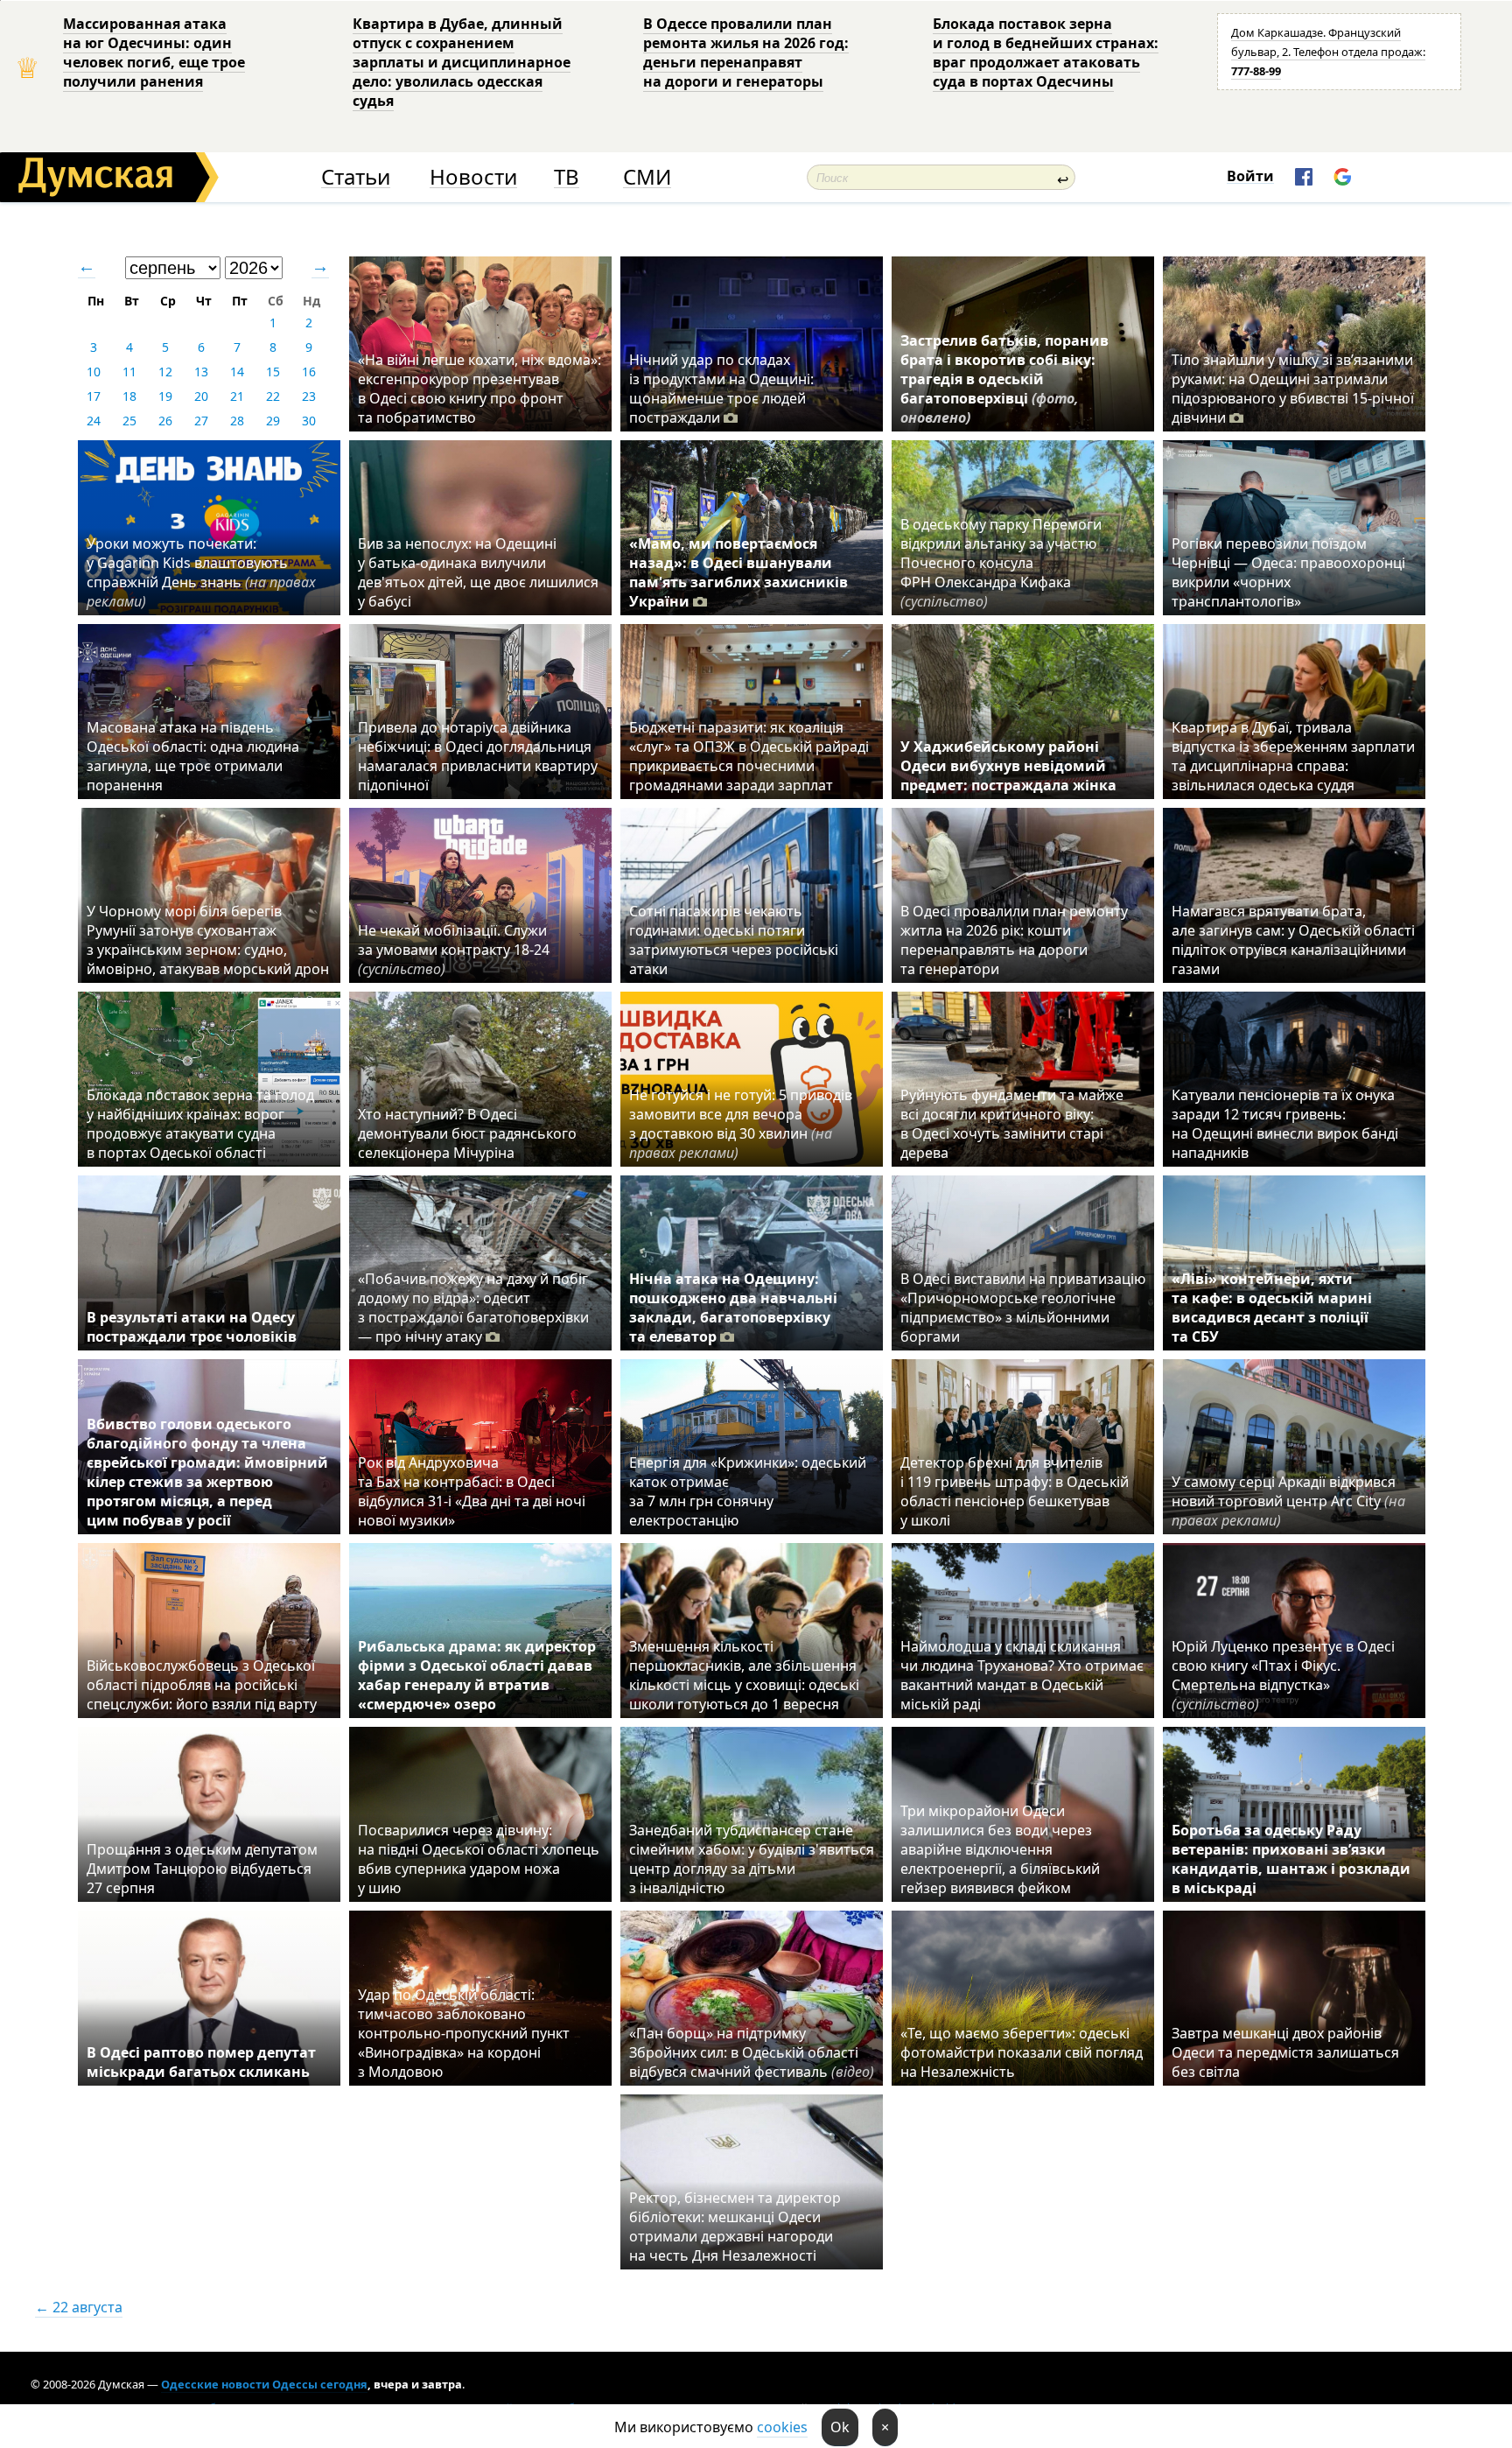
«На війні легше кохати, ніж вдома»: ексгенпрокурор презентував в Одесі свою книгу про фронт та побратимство (479, 389)
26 (165, 421)
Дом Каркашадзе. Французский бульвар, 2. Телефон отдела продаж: (1328, 52)
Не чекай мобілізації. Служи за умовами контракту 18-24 (454, 950)
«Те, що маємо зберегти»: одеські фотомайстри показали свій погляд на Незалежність (1022, 2052)
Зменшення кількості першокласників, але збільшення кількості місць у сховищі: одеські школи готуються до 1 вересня (744, 1675)
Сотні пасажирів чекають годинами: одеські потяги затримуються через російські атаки (734, 940)
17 (94, 396)
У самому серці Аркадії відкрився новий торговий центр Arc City (1288, 1501)
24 (94, 421)
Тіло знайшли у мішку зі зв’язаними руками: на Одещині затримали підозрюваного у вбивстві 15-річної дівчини (1293, 389)
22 (273, 396)
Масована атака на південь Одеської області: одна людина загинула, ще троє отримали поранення (193, 756)
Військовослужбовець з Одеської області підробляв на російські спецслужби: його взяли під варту (202, 1685)
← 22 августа (79, 2307)
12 (165, 372)
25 (129, 421)
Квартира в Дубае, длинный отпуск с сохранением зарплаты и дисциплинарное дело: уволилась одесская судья (462, 62)
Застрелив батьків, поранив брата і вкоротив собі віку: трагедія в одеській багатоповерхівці (1004, 379)
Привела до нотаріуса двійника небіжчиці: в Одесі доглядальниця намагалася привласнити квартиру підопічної (478, 756)
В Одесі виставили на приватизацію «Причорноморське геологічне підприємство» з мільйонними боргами (1023, 1308)
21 (237, 396)
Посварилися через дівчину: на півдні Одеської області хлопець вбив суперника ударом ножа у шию (479, 1859)
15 (273, 372)
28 (237, 421)
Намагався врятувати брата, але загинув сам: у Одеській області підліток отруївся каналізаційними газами (1293, 940)
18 (129, 396)
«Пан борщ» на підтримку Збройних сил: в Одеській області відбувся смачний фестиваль (752, 2052)
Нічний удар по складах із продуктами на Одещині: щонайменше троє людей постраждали (721, 389)
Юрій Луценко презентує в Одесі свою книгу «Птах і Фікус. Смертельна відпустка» (1283, 1675)
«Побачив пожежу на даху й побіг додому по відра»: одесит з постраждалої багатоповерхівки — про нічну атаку (473, 1308)
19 (165, 396)
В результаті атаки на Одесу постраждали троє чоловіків (192, 1327)
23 (309, 396)
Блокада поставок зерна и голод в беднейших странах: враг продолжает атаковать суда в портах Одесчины (1046, 53)
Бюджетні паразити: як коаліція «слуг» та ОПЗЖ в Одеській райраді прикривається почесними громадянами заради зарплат (749, 756)
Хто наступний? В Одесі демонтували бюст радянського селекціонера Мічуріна (467, 1133)
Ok (840, 2427)
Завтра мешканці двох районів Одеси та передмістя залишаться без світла (1285, 2052)
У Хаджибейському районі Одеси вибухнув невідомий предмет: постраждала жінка (1008, 766)
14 (237, 372)
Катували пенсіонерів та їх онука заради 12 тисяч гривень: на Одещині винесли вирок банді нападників (1285, 1124)
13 (201, 372)
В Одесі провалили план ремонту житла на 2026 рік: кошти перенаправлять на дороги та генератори (1014, 940)
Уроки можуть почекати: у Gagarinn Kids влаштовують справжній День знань (201, 572)
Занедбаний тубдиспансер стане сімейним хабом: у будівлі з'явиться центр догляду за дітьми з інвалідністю (752, 1859)
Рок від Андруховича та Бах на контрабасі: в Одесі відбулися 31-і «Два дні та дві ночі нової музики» (472, 1491)
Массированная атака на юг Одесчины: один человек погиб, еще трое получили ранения (154, 53)
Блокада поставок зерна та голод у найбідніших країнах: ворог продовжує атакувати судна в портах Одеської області (200, 1124)
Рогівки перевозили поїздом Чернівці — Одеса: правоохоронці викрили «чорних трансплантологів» (1288, 572)
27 (201, 421)
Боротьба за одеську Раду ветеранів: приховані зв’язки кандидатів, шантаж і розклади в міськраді (1291, 1859)
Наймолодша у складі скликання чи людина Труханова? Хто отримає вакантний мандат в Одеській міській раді (1022, 1675)
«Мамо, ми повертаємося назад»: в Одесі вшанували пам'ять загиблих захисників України (738, 572)
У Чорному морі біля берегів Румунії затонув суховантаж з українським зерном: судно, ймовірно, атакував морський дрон (208, 940)
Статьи (356, 177)
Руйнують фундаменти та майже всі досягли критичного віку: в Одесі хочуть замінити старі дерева (1012, 1124)
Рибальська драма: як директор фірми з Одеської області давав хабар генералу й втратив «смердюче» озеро (477, 1675)
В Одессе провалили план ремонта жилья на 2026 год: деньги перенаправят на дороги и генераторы (746, 53)
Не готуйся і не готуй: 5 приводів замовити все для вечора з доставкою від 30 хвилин (741, 1124)
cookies (782, 2427)
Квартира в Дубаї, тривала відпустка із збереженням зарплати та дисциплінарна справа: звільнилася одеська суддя (1293, 756)
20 (201, 396)
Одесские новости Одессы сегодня (264, 2384)
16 (309, 372)
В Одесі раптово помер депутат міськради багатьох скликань (201, 2062)
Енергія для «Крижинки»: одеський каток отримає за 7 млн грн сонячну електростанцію (748, 1491)
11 (129, 372)
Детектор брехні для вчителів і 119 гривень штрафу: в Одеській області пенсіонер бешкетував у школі (1015, 1491)
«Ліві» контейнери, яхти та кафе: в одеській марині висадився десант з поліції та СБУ (1272, 1308)
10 (94, 372)
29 (273, 421)
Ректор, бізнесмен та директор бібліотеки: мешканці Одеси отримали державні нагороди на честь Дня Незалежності (735, 2227)
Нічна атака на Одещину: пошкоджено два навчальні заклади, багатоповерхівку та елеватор (733, 1308)
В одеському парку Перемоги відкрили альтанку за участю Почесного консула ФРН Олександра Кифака (1001, 563)
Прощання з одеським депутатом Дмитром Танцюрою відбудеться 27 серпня (202, 1869)
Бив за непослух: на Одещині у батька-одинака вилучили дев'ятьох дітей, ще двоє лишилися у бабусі (478, 572)
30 (309, 421)
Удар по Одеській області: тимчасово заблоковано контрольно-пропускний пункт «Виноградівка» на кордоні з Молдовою (464, 2033)
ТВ (567, 177)
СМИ (647, 177)
